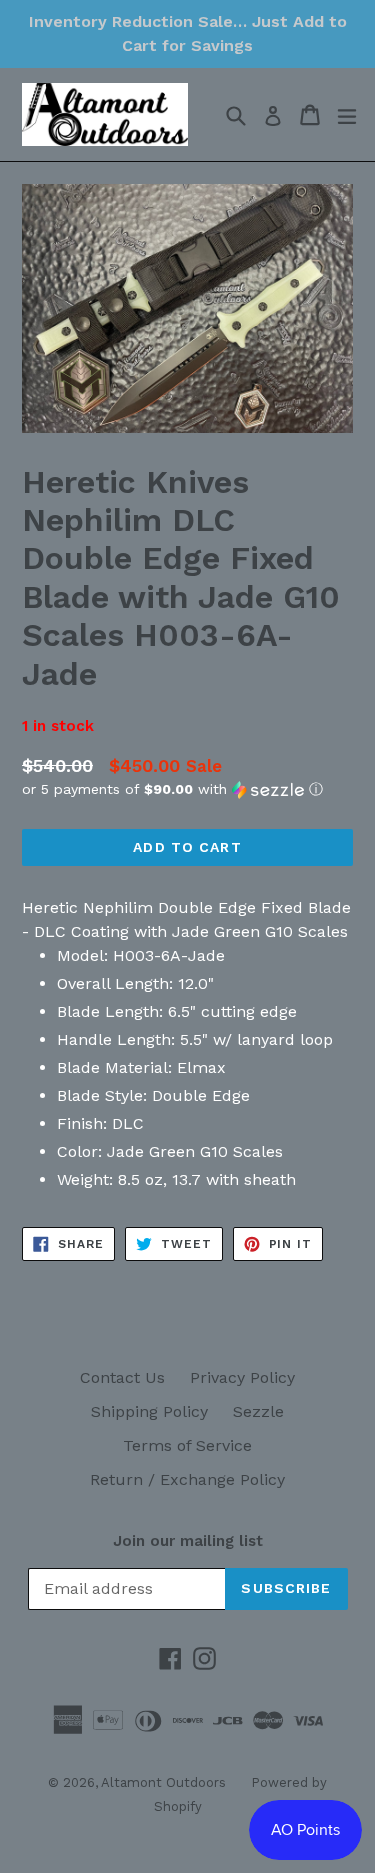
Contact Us (122, 1377)
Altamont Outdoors (163, 1782)
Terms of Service (187, 1445)
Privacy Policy (242, 1377)
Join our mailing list (188, 1541)
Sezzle (258, 1411)
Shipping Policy (149, 1411)
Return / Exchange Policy (187, 1479)
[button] (187, 789)
